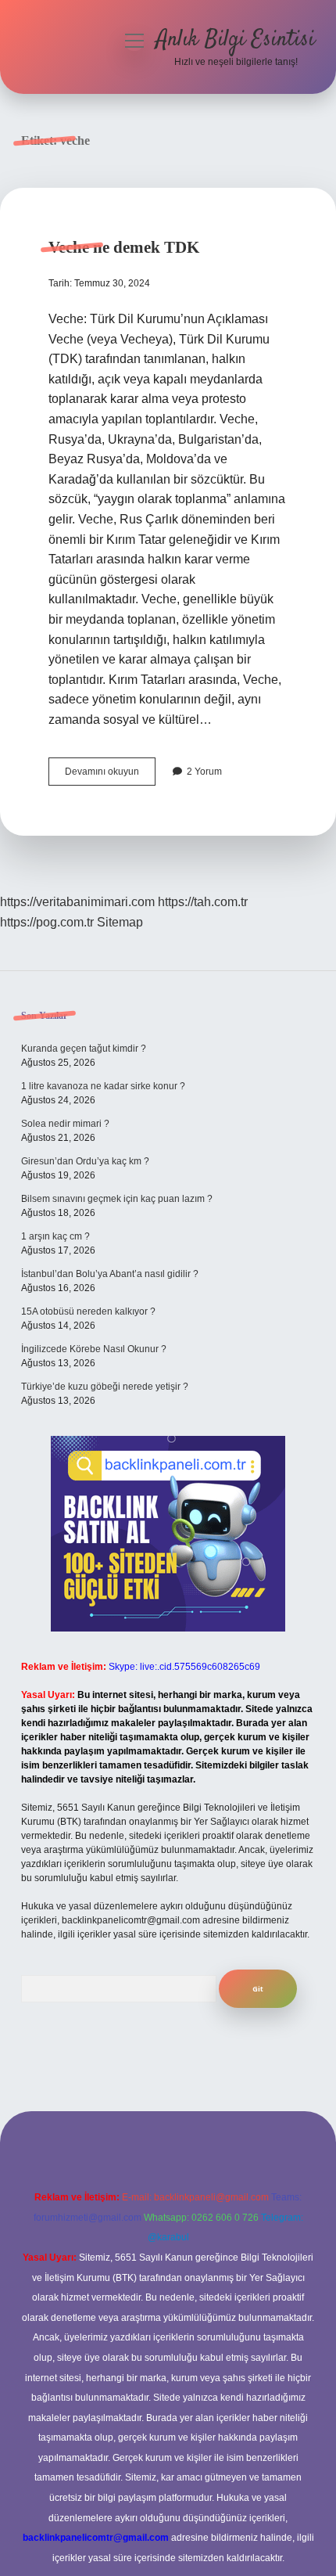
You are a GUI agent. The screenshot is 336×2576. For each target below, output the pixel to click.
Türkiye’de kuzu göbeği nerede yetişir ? (105, 1387)
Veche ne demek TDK (124, 247)
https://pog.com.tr (47, 922)
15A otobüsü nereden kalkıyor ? (88, 1311)
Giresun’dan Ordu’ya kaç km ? (85, 1161)
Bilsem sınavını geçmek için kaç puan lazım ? (117, 1199)
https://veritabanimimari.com (77, 902)
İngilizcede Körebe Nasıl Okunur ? (94, 1349)
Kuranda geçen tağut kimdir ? (84, 1049)
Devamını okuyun (110, 775)
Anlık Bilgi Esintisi (236, 40)
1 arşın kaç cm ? (55, 1236)
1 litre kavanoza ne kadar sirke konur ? (103, 1086)
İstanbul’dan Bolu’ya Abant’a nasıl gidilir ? (110, 1274)
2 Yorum (204, 772)
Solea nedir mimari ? (65, 1124)
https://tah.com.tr (203, 902)
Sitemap (120, 922)
